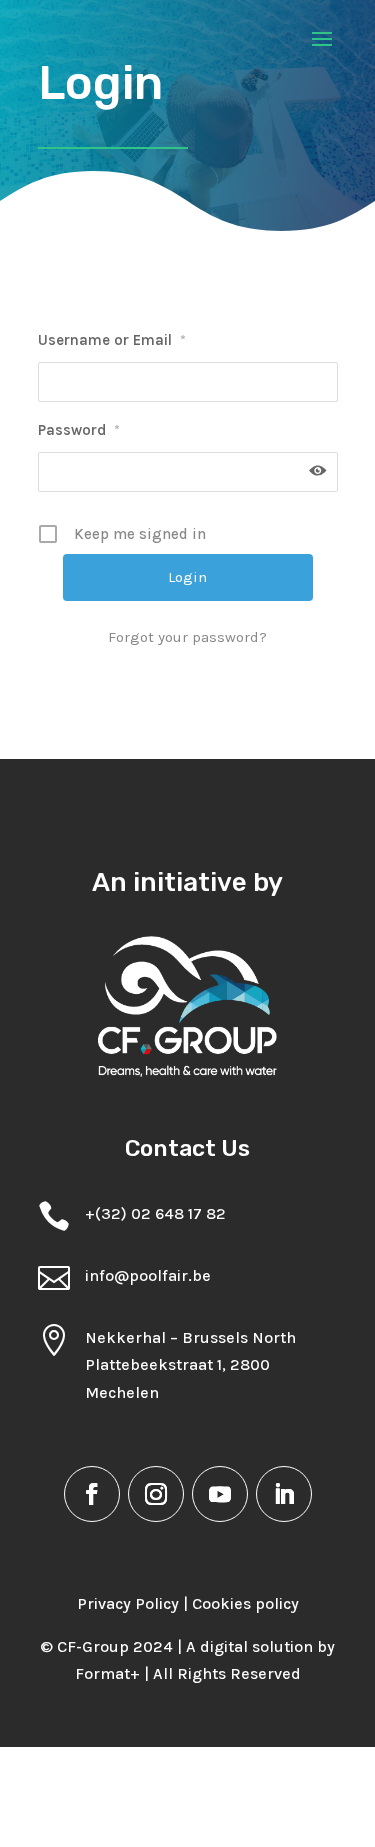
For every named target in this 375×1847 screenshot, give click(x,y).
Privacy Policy (128, 1603)
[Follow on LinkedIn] (284, 1494)
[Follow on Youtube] (220, 1494)
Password (79, 430)
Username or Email (112, 340)
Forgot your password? (187, 637)
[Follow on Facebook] (92, 1494)
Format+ (107, 1673)
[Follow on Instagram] (156, 1494)
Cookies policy (245, 1603)
